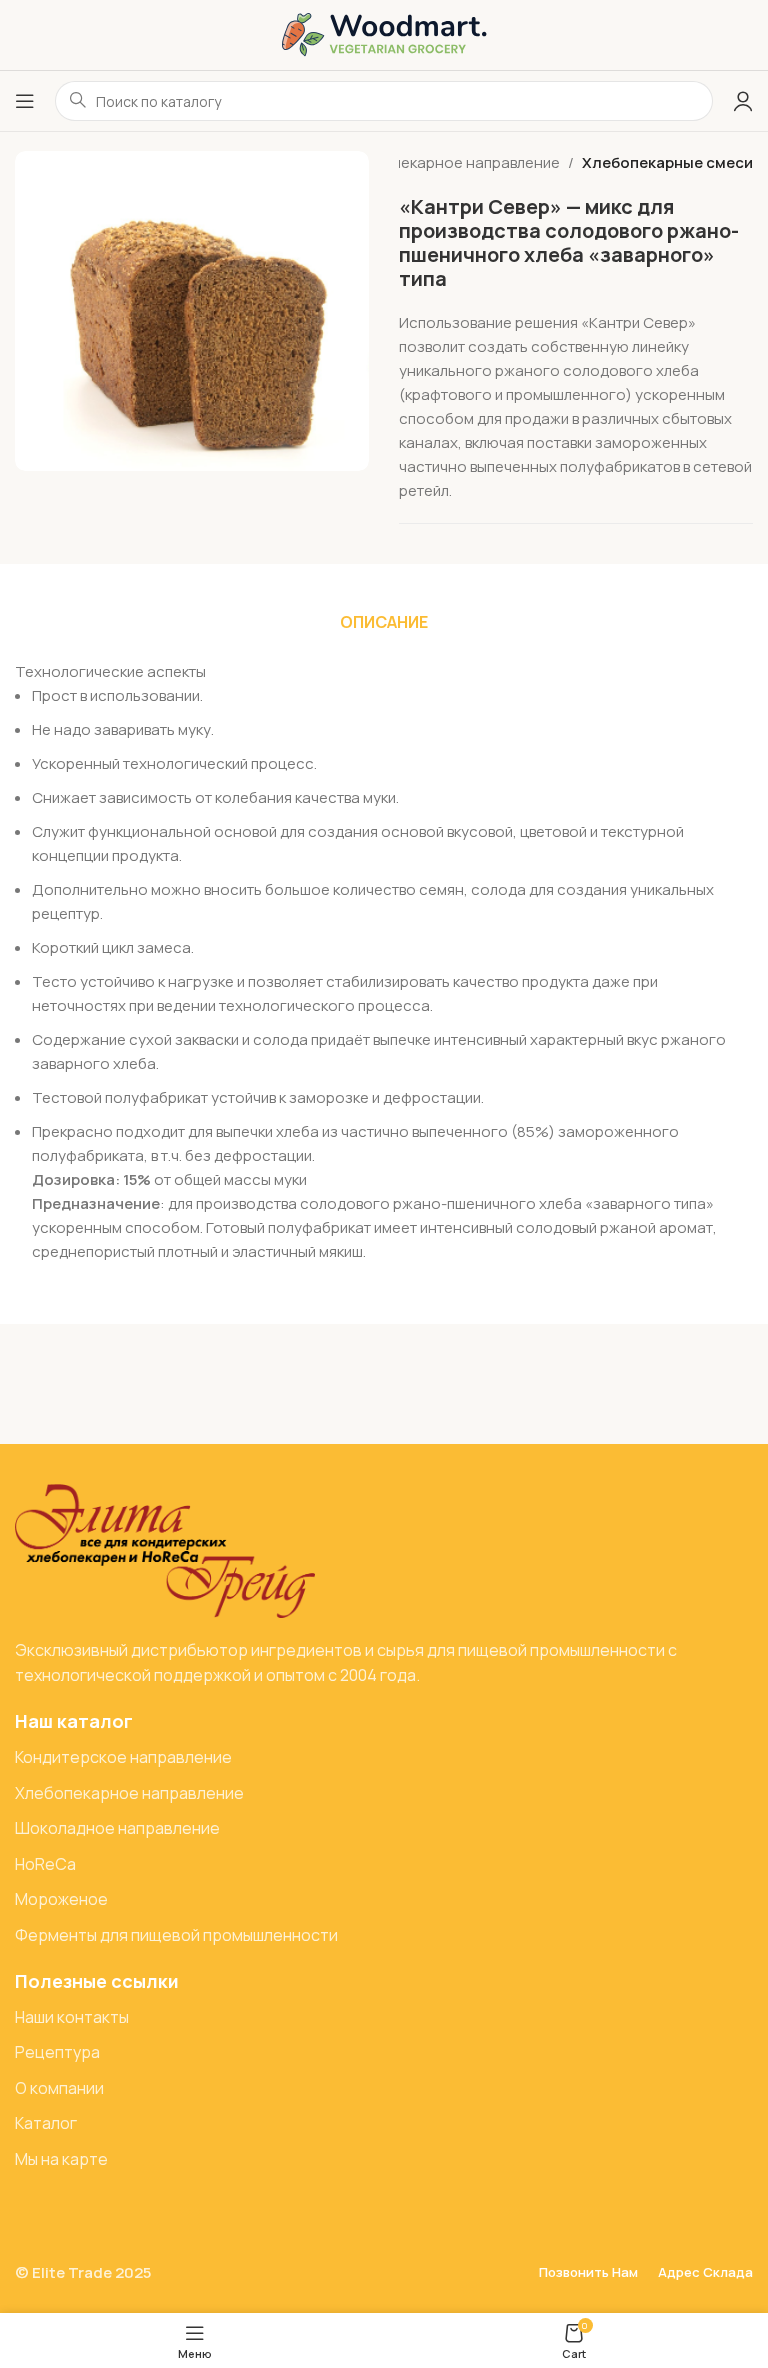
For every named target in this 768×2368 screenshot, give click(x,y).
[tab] (384, 622)
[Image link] (165, 1549)
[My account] (743, 101)
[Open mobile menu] (25, 101)
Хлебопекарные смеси (667, 162)
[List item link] (384, 1758)
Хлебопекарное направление (454, 162)
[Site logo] (384, 33)
